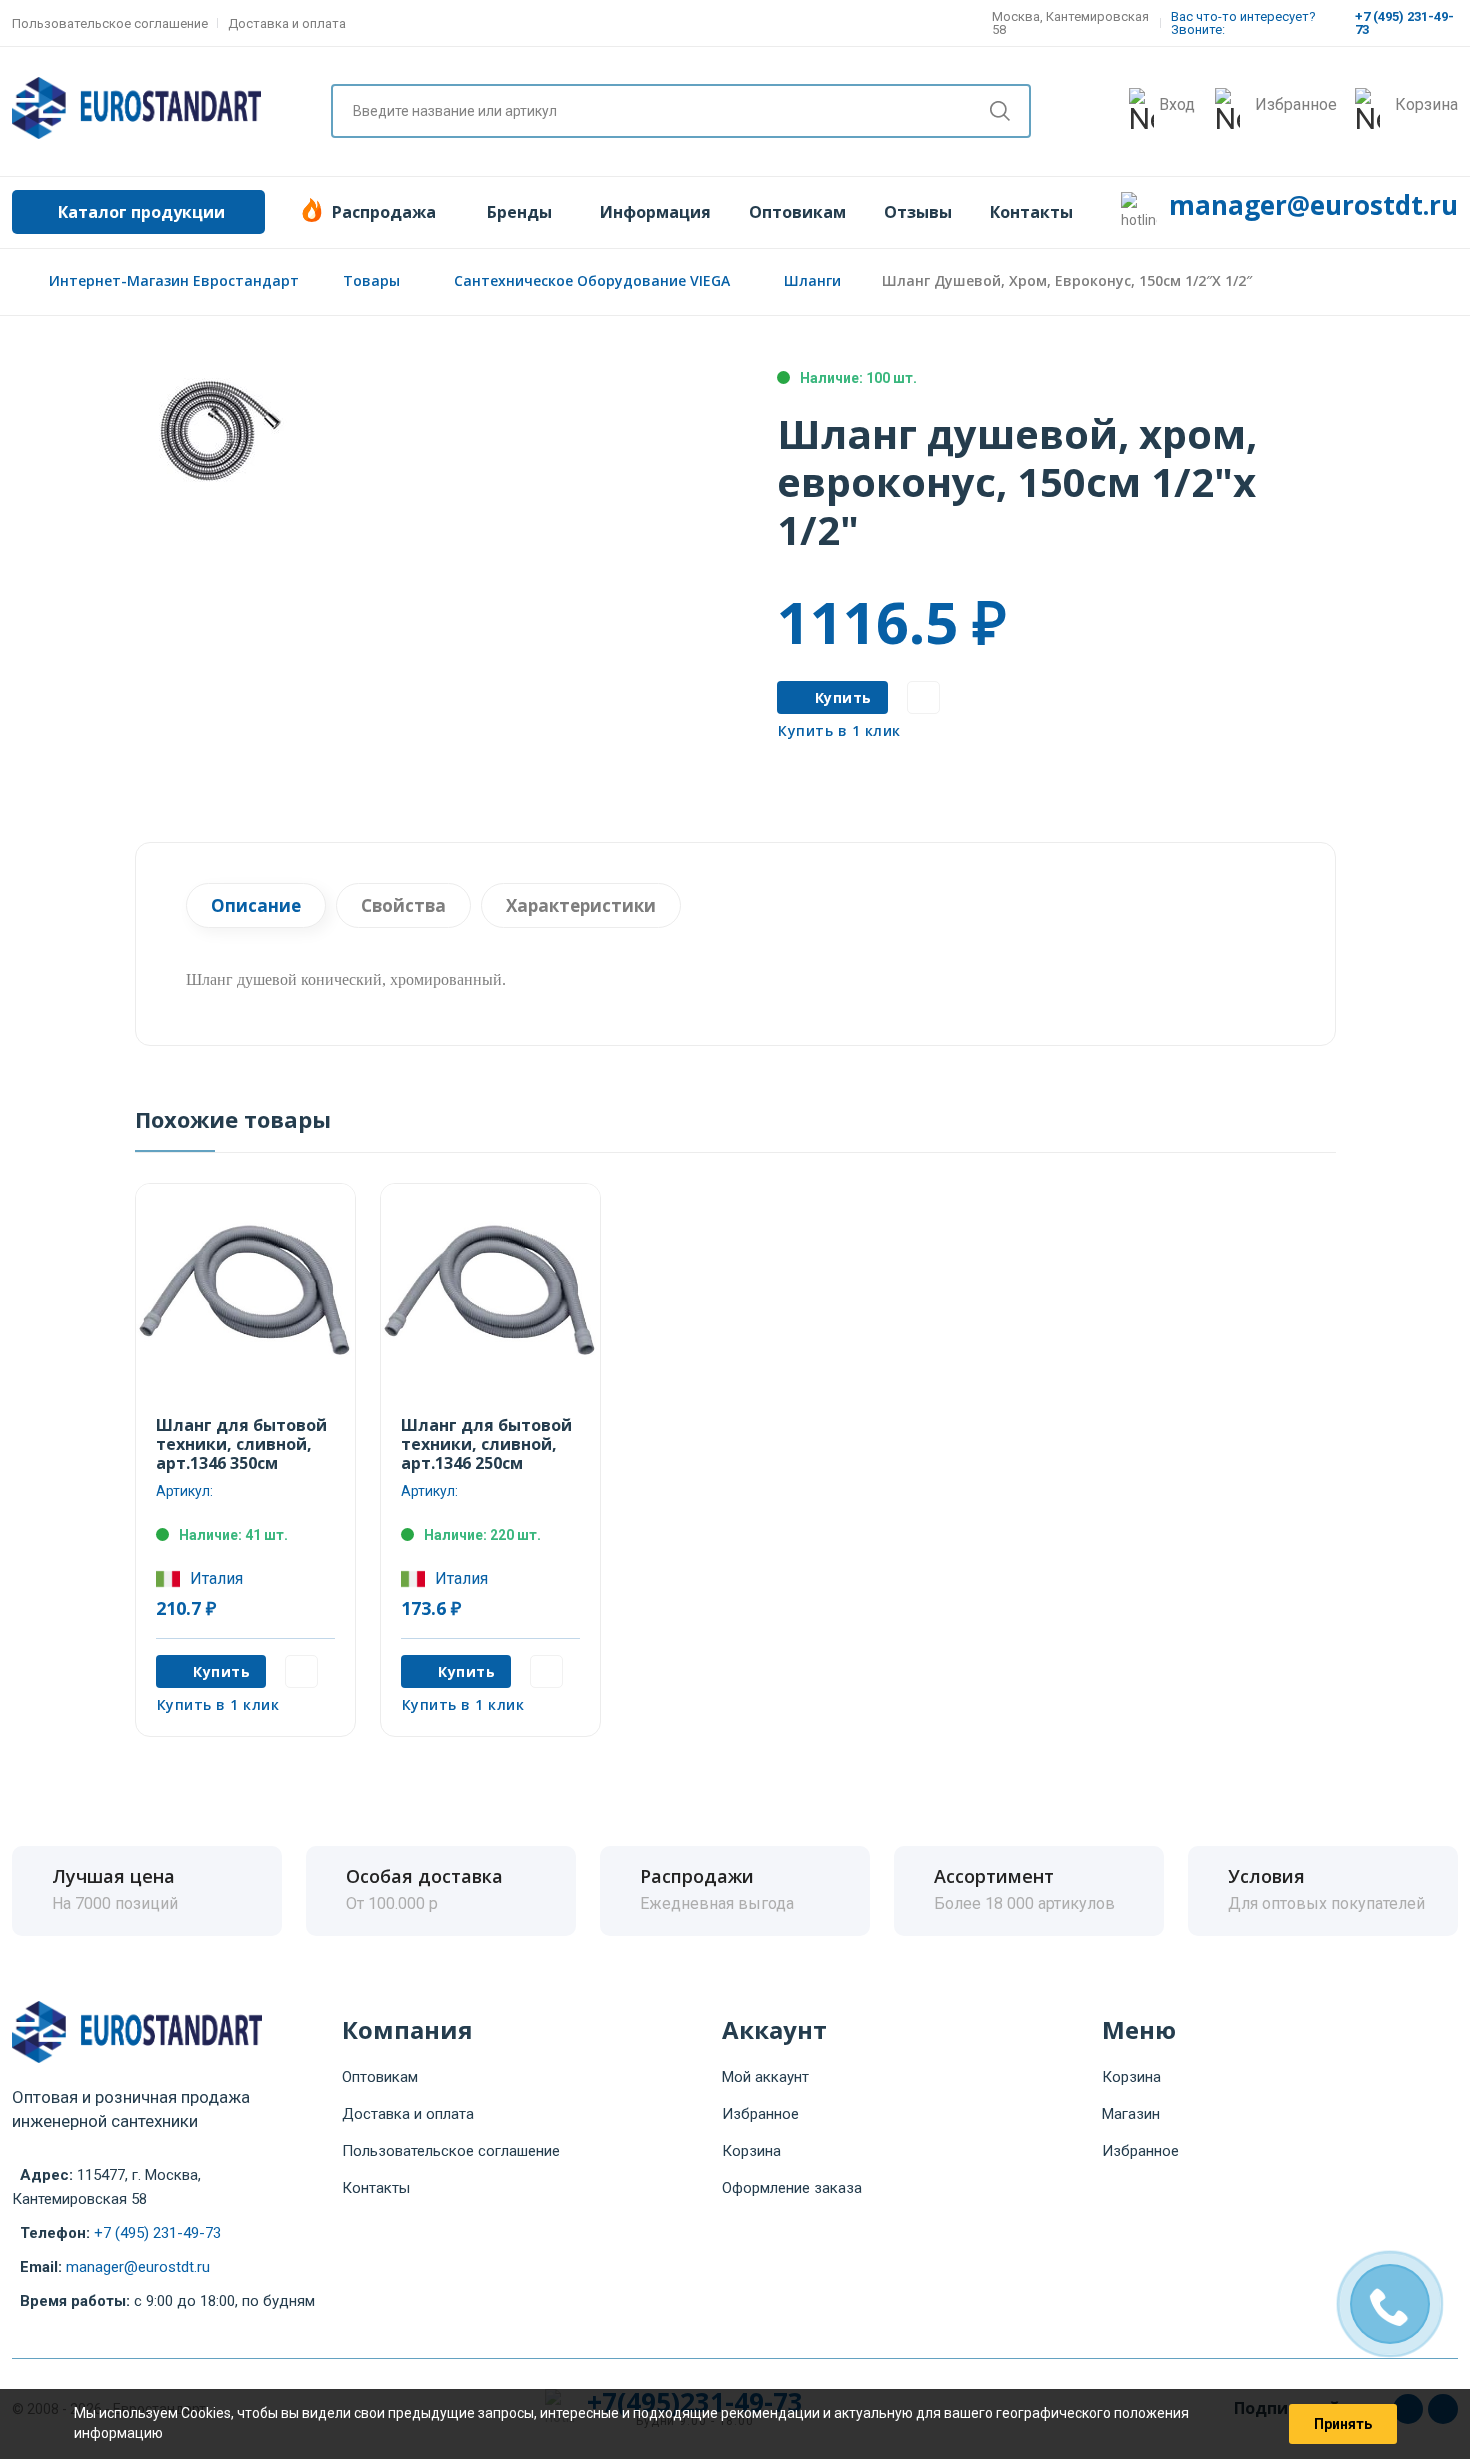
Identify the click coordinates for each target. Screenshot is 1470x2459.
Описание (256, 905)
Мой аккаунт (765, 2077)
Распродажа (384, 212)
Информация (655, 212)
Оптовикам (797, 212)
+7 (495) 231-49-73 (157, 2233)
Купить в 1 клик (839, 730)
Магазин (1131, 2114)
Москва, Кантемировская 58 (1070, 23)
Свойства (403, 905)
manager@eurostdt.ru (1313, 205)
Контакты (1031, 212)
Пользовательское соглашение (110, 23)
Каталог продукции (141, 212)
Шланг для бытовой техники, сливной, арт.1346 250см (486, 1444)
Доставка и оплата (287, 23)
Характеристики (581, 905)
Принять (1343, 2424)
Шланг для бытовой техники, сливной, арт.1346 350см (241, 1444)
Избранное (760, 2114)
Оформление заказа (792, 2188)
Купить (843, 697)
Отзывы (918, 212)
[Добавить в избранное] (923, 697)
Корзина (751, 2151)
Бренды (519, 212)
